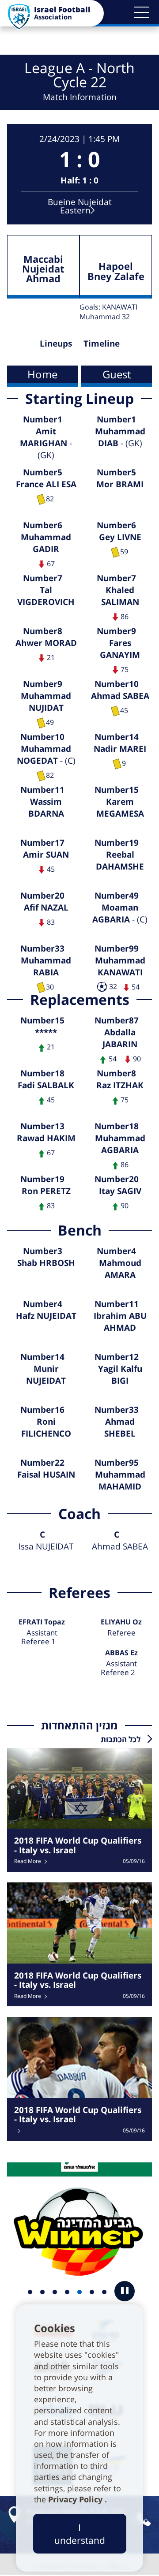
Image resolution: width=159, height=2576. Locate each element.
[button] (141, 12)
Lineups (56, 343)
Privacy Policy (76, 2499)
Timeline (102, 343)
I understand (80, 2534)
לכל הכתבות (121, 1739)
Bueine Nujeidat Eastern (80, 206)
